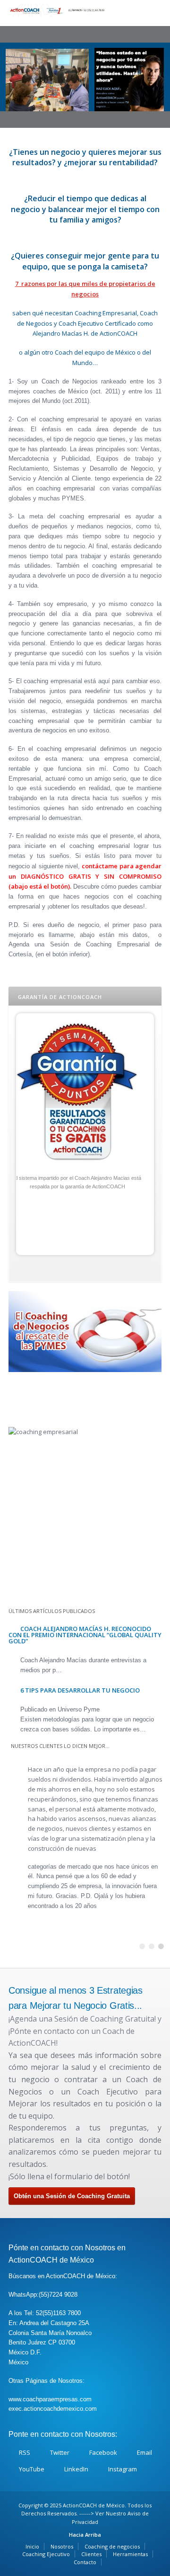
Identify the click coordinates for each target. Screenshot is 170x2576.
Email (144, 2452)
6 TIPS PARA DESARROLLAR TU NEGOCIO (80, 1690)
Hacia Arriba (85, 2535)
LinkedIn (76, 2469)
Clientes (91, 2554)
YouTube (32, 2469)
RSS (25, 2452)
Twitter (60, 2452)
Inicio (32, 2546)
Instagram (123, 2469)
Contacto (85, 2562)
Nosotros (62, 2546)
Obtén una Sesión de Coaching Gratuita (72, 2196)
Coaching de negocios (112, 2546)
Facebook (103, 2452)
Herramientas (130, 2554)
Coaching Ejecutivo (46, 2554)
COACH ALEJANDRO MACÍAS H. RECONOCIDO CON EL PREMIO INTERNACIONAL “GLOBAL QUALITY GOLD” (85, 1635)
